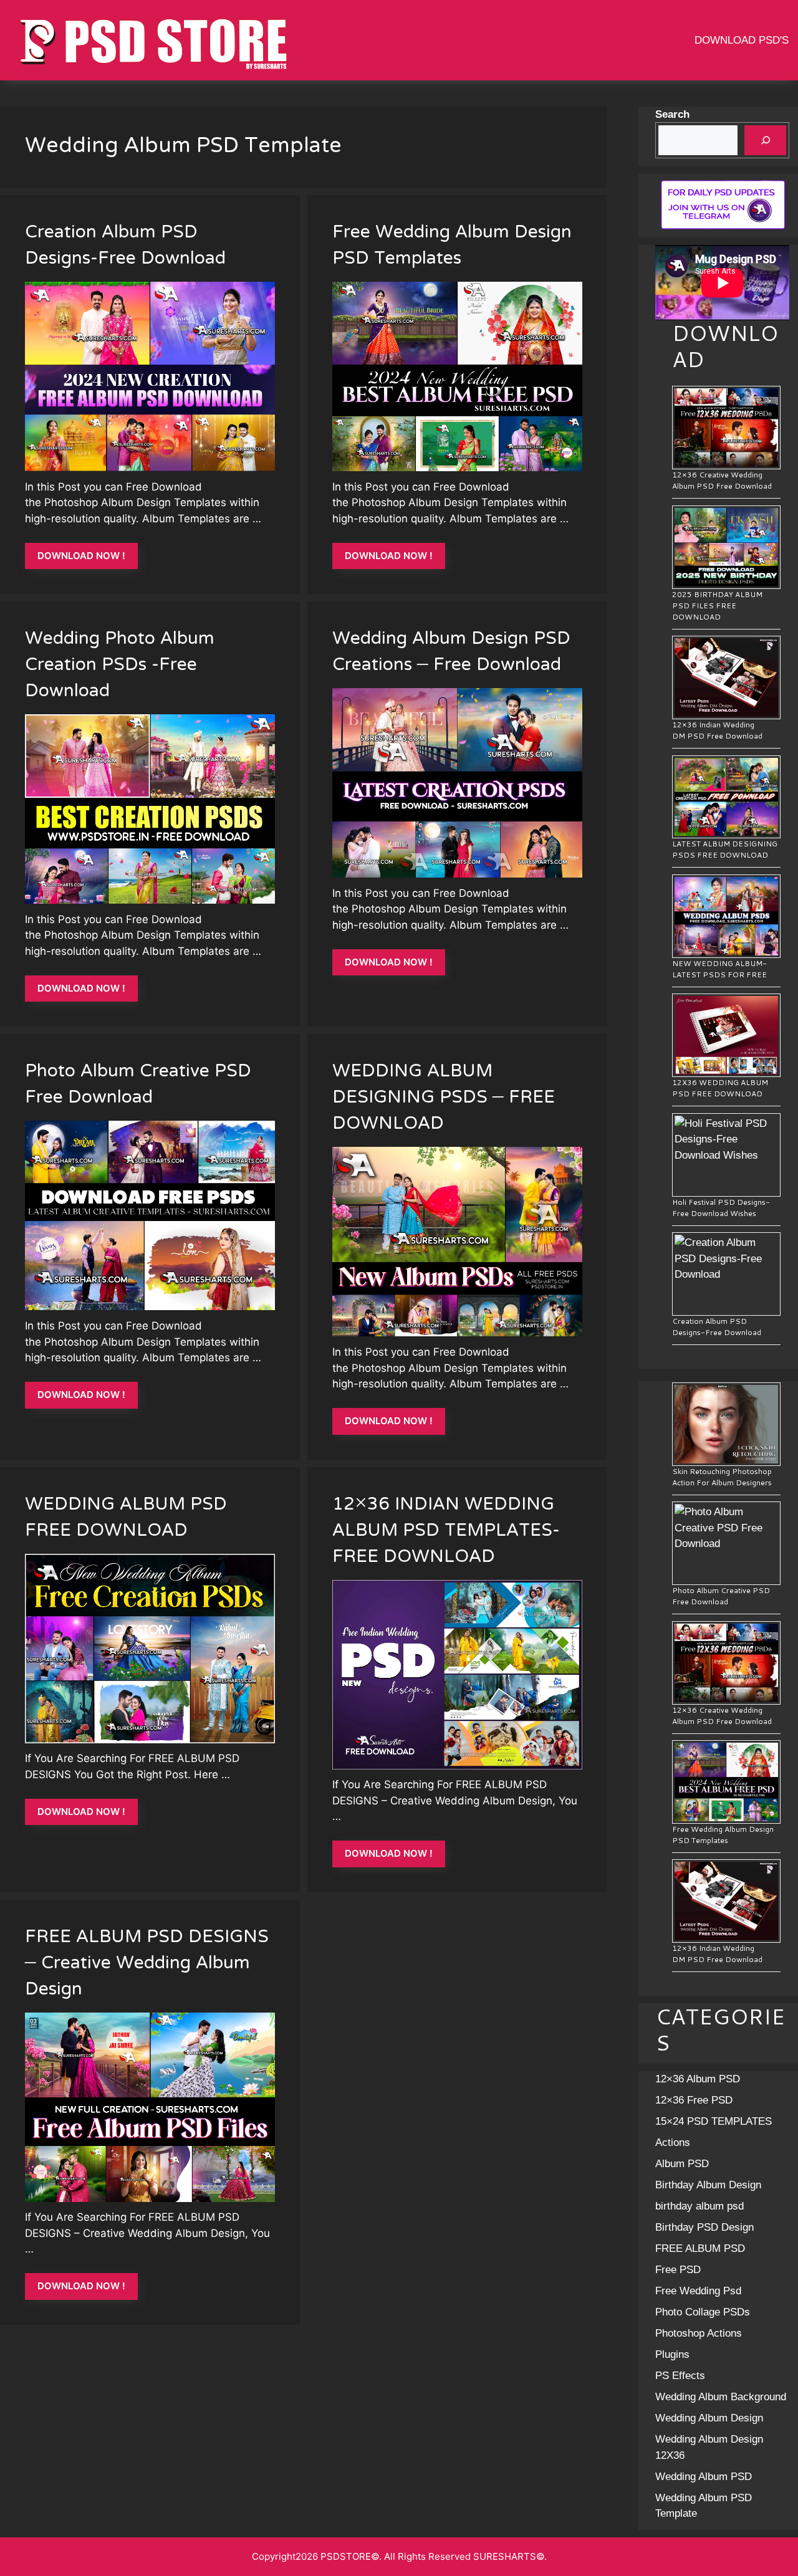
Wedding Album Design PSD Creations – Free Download (451, 653)
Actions (673, 2143)
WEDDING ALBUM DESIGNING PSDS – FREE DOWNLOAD (444, 1098)
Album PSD (682, 2164)
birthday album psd (699, 2206)
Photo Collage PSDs (703, 2312)
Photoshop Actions (699, 2333)
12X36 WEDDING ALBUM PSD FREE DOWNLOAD (720, 1088)
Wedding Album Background (721, 2397)
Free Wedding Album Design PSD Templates (452, 246)
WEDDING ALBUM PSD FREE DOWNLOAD (126, 1518)
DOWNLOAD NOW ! (81, 556)
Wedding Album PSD (704, 2477)
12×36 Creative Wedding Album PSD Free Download (722, 480)
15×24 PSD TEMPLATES (714, 2121)
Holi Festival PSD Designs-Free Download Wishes (721, 1208)
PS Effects (680, 2376)
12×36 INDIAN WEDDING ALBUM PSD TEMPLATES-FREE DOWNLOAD (446, 1531)
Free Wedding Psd (698, 2291)
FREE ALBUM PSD (700, 2248)
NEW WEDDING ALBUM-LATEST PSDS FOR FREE (719, 969)
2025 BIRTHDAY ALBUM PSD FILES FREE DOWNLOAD (717, 606)
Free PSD (678, 2270)
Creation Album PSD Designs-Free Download (125, 246)
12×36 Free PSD (694, 2100)
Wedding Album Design (709, 2418)
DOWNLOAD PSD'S (742, 40)
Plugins (672, 2354)
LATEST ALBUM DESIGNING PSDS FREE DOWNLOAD (725, 849)
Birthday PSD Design (704, 2227)
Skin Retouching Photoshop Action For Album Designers (722, 1477)
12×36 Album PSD (698, 2079)
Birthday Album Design (708, 2185)
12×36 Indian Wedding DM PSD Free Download (717, 730)
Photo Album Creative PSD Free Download (138, 1085)
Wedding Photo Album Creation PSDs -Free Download (120, 666)
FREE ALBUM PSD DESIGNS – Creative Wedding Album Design (147, 1964)
